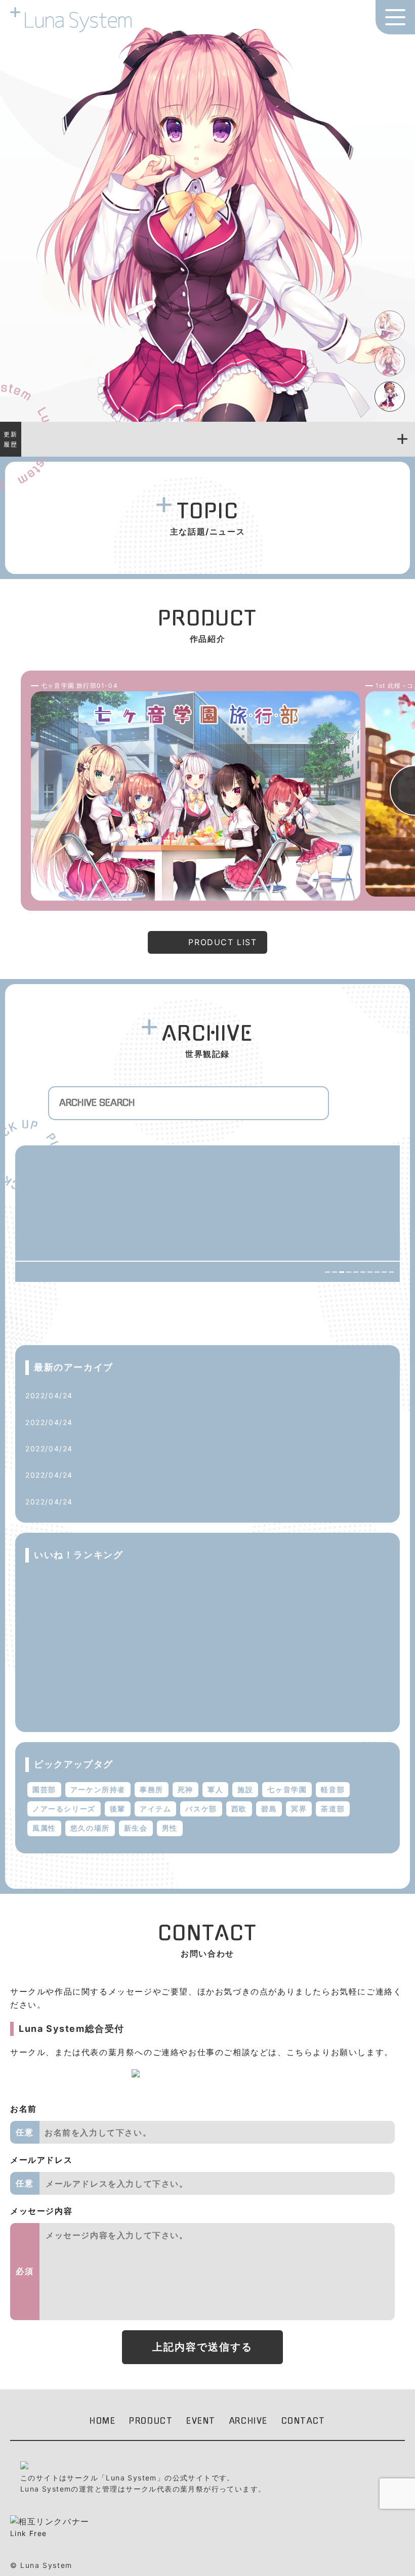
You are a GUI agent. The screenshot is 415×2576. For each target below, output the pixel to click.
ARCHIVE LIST (358, 1313)
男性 (170, 1828)
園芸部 (44, 1789)
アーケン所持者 (98, 1789)
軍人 (215, 1789)
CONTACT (303, 2421)
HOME (102, 2421)
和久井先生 (98, 1449)
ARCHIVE (248, 2421)
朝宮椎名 (87, 1583)
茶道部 (333, 1809)
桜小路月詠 (91, 1644)
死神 (185, 1789)
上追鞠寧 (94, 1395)
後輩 (118, 1809)
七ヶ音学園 (287, 1789)
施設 (245, 1789)
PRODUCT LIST (222, 942)
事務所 (152, 1789)
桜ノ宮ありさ (95, 1613)
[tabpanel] (207, 221)
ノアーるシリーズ (64, 1809)
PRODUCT (151, 2421)
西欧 (239, 1809)
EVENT (201, 2421)
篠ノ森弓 (87, 1675)
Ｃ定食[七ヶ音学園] (113, 1501)
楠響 (79, 1706)
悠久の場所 (90, 1828)
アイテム (155, 1809)
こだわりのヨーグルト (117, 1475)
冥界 (299, 1809)
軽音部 (333, 1789)
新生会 (136, 1828)
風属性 (44, 1828)
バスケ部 (201, 1809)
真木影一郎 (98, 1422)
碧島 (269, 1809)
